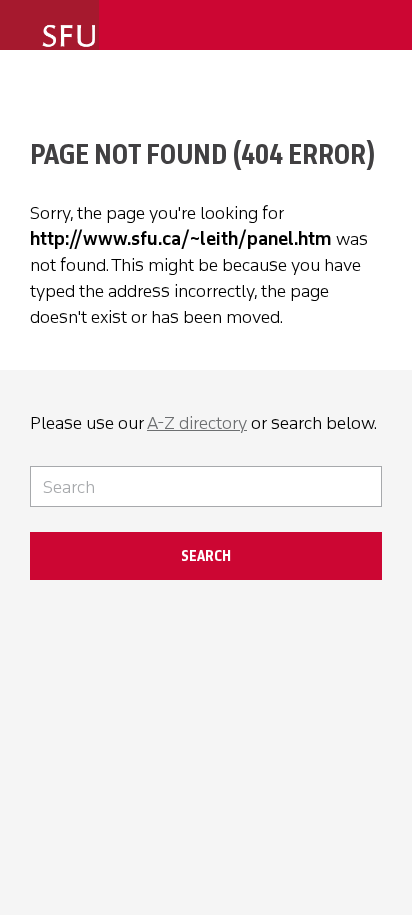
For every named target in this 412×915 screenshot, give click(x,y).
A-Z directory (197, 423)
